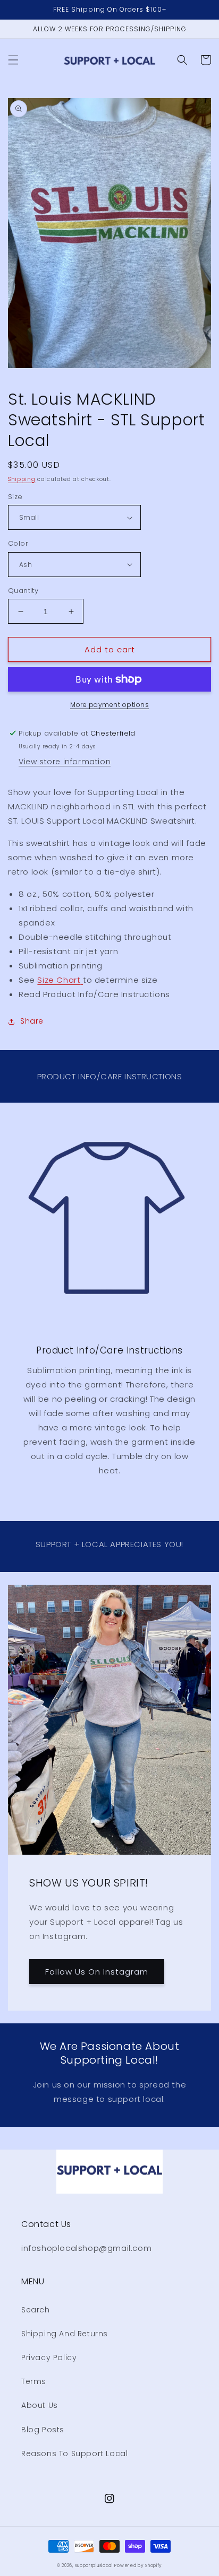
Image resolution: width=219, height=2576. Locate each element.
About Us (40, 2405)
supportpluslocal (94, 2565)
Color (18, 543)
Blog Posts (43, 2430)
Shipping (22, 479)
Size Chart (59, 980)
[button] (13, 60)
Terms (34, 2381)
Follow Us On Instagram (97, 1972)
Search (36, 2310)
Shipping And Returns (65, 2334)
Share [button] (32, 1021)
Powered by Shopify (138, 2565)
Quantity (23, 591)
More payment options (109, 705)
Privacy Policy (49, 2357)
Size (15, 497)
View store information (65, 762)
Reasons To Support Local (74, 2453)
